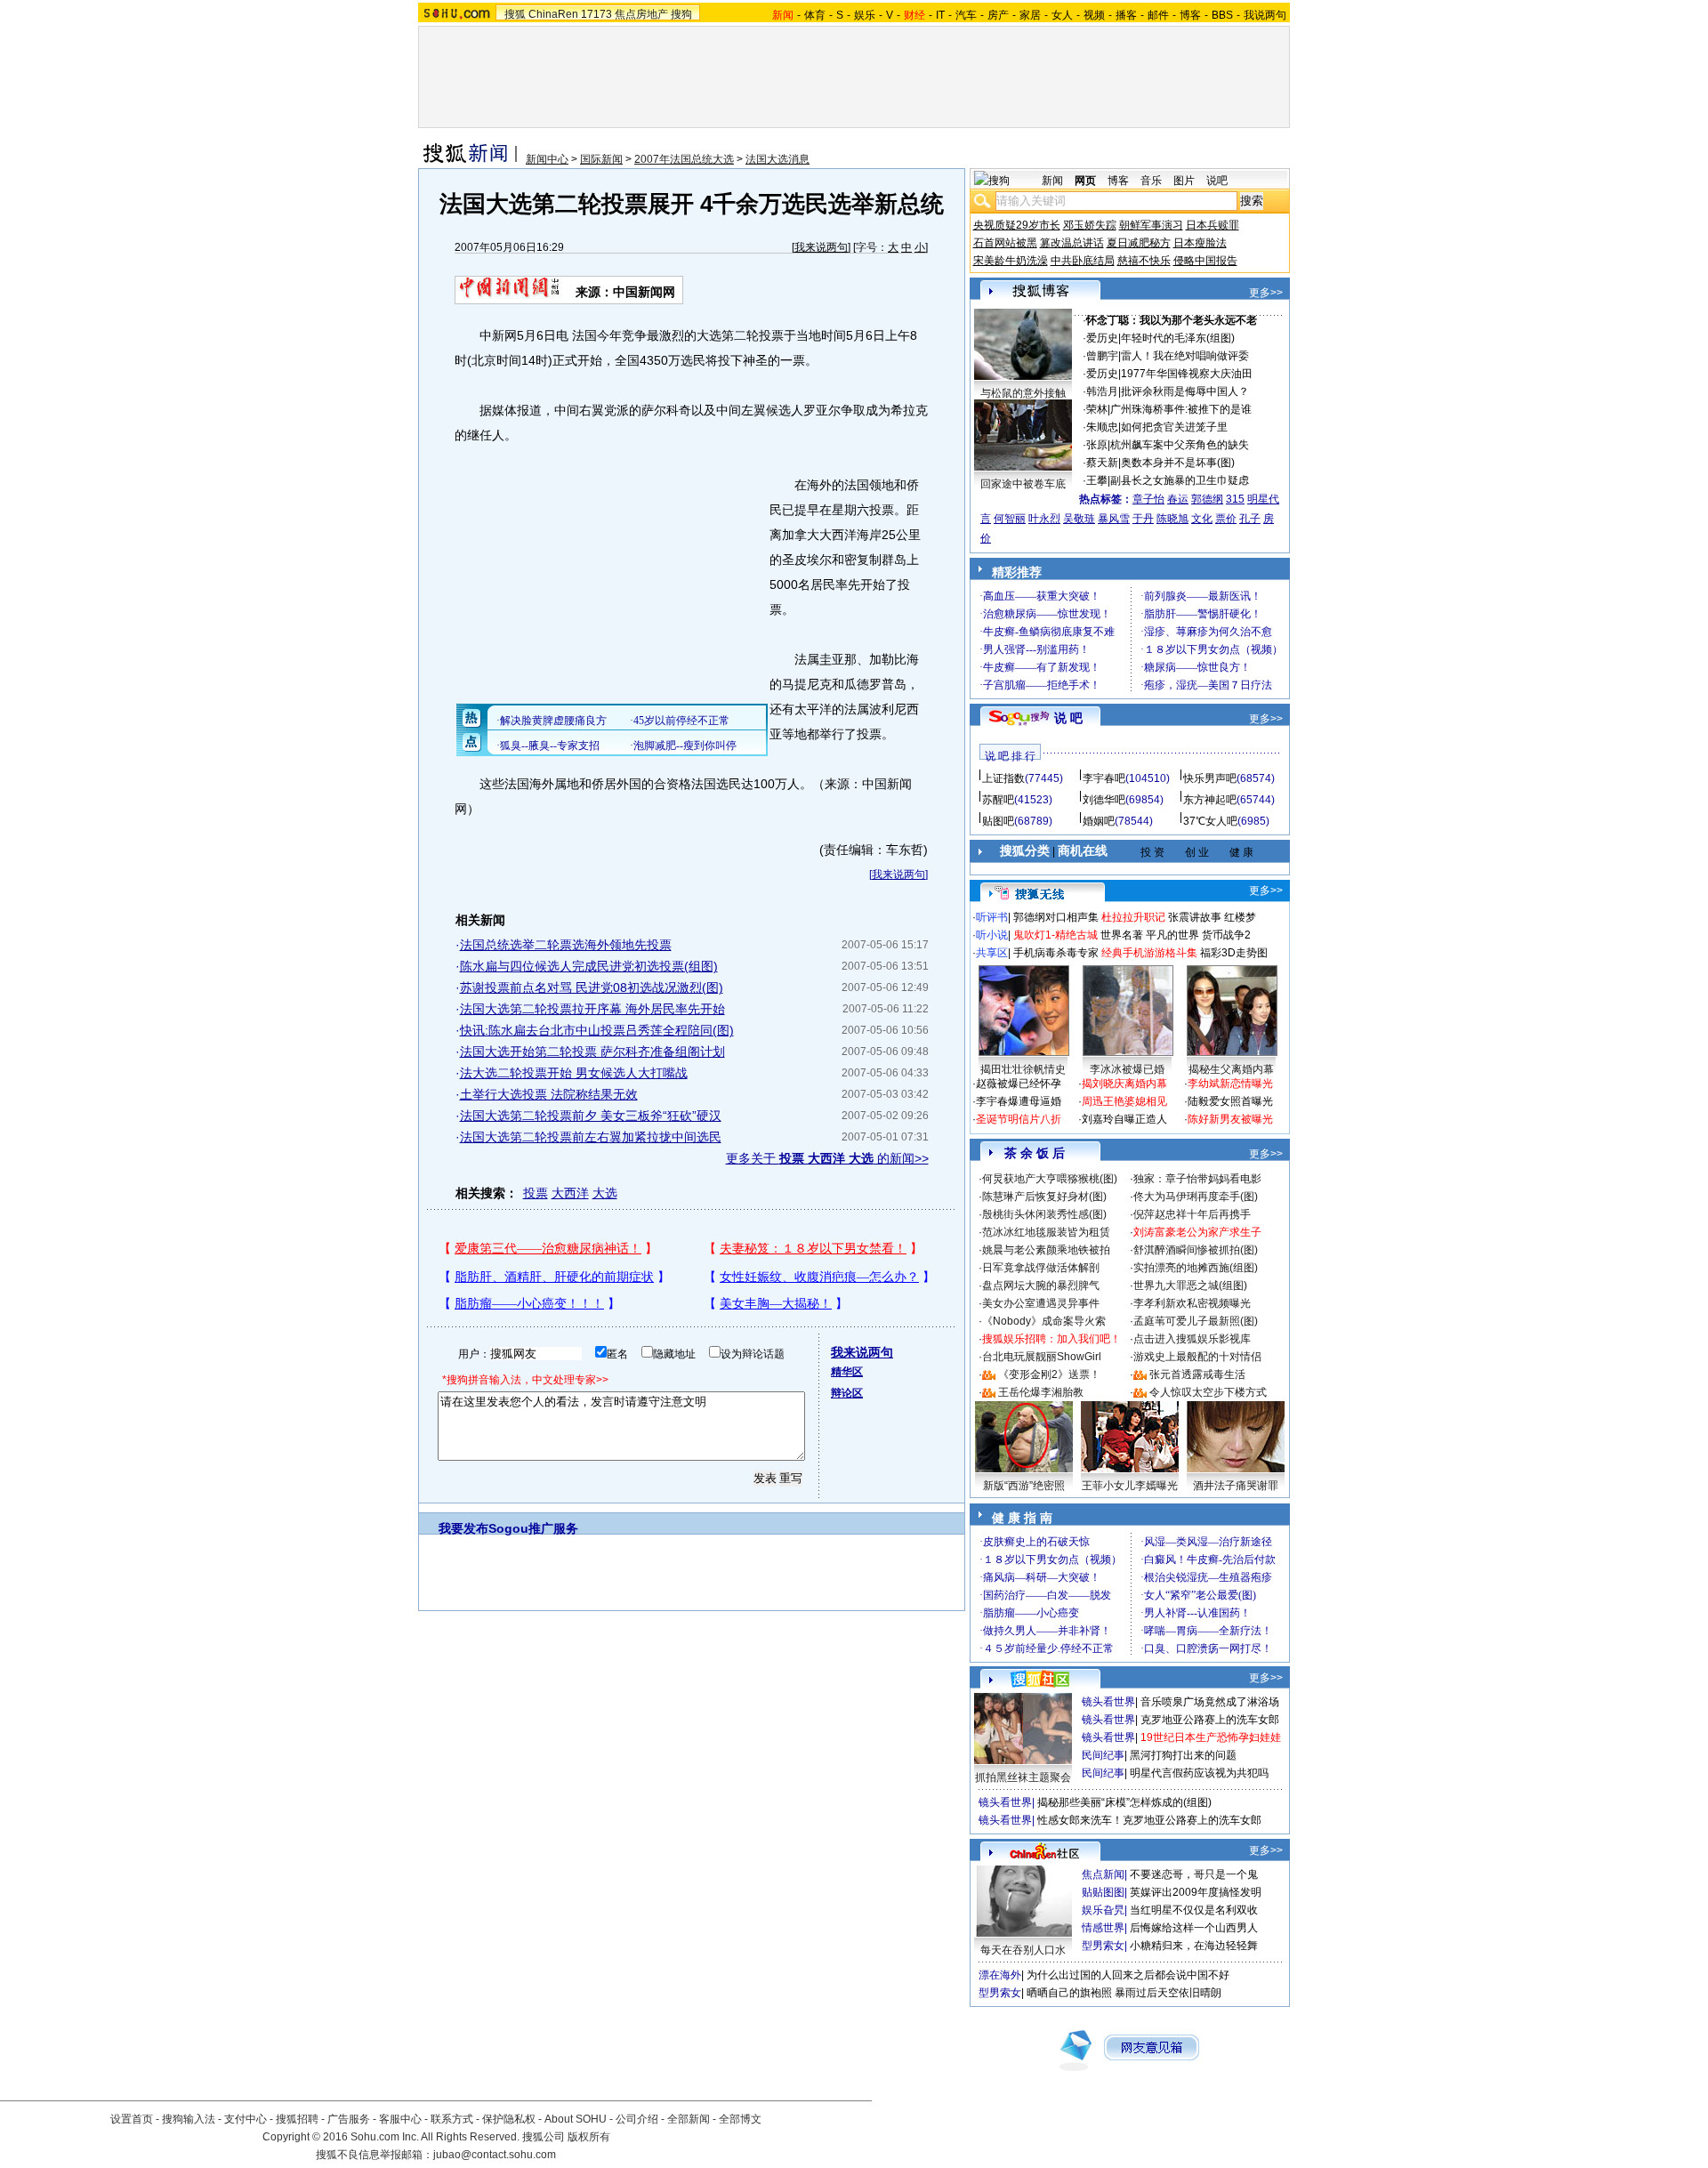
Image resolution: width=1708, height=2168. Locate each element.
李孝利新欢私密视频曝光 (1192, 1303)
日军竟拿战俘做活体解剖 (1041, 1268)
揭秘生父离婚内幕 (1231, 1069)
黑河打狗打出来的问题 (1183, 1755)
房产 (998, 15)
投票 (536, 1193)
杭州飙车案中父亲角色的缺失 (1180, 445)
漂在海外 (1000, 1975)
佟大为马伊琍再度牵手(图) (1196, 1197)
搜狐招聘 (297, 2119)
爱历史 (1102, 338)
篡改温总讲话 (1072, 243)
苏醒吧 (998, 800)
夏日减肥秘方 (1139, 243)
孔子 (1250, 519)
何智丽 (1010, 519)
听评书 (992, 917)
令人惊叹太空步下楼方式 (1208, 1392)
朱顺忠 (1102, 427)
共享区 (992, 953)
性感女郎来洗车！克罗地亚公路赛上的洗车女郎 (1149, 1820)
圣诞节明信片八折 (1019, 1119)
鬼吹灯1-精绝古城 (1055, 935)
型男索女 (1103, 1946)
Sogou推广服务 (533, 1528)
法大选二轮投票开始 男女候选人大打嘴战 (574, 1073)
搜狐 (515, 14)
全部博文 (740, 2119)
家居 (1030, 15)
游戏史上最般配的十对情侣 (1197, 1357)
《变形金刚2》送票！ (1049, 1374)
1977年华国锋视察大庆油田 (1187, 374)
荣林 (1097, 409)
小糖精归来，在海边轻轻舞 (1194, 1946)
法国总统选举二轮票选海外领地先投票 (566, 945)
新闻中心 (547, 159)
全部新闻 (689, 2119)
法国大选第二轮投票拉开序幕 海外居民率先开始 (592, 1009)
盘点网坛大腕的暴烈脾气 (1041, 1285)
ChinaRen (553, 14)
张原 (1097, 445)
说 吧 (1068, 718)
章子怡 (1148, 499)
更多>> (1266, 293)
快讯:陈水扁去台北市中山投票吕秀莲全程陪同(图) (597, 1030)
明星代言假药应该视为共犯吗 (1199, 1773)
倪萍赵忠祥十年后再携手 (1192, 1214)
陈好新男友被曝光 (1230, 1119)
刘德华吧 (1104, 800)
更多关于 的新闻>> (827, 1158)
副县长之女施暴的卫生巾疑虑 (1180, 480)
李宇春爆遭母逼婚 (1019, 1101)
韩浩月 (1102, 391)
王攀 (1097, 480)
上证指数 (1003, 778)
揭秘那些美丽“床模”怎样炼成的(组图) (1124, 1802)
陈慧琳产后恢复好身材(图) (1044, 1197)
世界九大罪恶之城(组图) (1190, 1285)
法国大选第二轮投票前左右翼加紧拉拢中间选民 (591, 1137)
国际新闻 (601, 159)
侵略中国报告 (1205, 261)
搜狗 (681, 14)
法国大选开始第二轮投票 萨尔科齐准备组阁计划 (592, 1052)
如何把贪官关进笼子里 (1174, 427)
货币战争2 (1226, 935)
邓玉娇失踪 (1090, 225)
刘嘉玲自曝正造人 (1124, 1119)
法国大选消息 (777, 159)
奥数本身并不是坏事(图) (1178, 463)
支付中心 (246, 2119)
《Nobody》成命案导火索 (1044, 1321)
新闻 (1052, 181)
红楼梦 (1240, 917)
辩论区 (847, 1393)
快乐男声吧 (1210, 778)
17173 (596, 14)
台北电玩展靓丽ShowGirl (1042, 1357)
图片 (1184, 181)
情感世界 (1103, 1928)
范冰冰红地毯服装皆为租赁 (1046, 1232)
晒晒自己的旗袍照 (1069, 1993)
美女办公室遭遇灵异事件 (1041, 1303)
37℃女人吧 (1210, 821)
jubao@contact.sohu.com (495, 2155)
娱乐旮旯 (1103, 1910)
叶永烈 (1044, 519)
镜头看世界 (1108, 1702)
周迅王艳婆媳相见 (1124, 1101)
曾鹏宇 (1102, 356)
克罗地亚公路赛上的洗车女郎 (1210, 1720)
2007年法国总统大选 (684, 159)
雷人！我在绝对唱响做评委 (1185, 356)
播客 (1126, 15)
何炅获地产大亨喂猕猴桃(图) (1050, 1179)
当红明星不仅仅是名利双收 (1194, 1910)
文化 (1202, 519)
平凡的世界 (1172, 935)
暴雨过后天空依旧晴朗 (1168, 1993)
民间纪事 (1103, 1755)
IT (940, 15)
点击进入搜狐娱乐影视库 (1192, 1339)
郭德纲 (1207, 499)
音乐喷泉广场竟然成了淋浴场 (1210, 1702)
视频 (1094, 15)
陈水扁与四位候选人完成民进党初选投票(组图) (589, 966)
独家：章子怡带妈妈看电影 (1197, 1179)
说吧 (1217, 181)
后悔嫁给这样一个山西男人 (1194, 1928)
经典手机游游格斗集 (1149, 953)
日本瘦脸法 (1200, 243)
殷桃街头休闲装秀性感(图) (1044, 1214)
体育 (815, 15)
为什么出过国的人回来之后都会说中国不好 (1128, 1975)
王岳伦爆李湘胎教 (1041, 1392)
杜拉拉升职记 (1133, 917)
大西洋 (570, 1193)
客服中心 (400, 2119)
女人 (1062, 15)
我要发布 (463, 1528)
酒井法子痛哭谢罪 (1236, 1486)
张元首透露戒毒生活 (1197, 1374)
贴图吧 (998, 821)
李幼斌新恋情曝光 (1230, 1084)
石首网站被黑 (1005, 243)
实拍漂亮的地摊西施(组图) (1196, 1268)
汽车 (966, 15)
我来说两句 (821, 247)
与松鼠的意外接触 (1023, 393)
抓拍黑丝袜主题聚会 (1023, 1777)
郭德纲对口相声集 (1056, 917)
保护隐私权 (509, 2119)
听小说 (992, 935)
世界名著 (1122, 935)
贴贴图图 (1103, 1892)
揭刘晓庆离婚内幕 (1124, 1084)
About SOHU (576, 2119)
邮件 (1158, 15)
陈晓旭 (1172, 519)
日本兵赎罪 (1213, 225)
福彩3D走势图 (1234, 953)
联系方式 (452, 2119)
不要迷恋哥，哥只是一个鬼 (1194, 1874)
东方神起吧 (1210, 800)
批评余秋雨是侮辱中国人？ (1185, 391)
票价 (1226, 519)
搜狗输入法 (189, 2119)
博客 (1190, 15)
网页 (1085, 181)
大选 (605, 1193)
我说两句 (1265, 15)
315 (1235, 499)
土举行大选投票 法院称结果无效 (549, 1094)
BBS (1222, 15)
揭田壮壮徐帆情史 (1023, 1069)
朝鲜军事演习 (1151, 225)
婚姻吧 (1099, 821)
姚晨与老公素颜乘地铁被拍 (1046, 1250)
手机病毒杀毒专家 (1056, 953)
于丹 (1143, 519)
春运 (1178, 499)
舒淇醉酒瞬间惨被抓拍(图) (1196, 1250)
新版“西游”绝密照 (1024, 1486)
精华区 (847, 1372)
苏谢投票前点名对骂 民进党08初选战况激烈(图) (592, 987)
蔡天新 (1102, 463)
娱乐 (865, 15)
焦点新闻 (1103, 1874)
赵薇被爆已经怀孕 (1019, 1084)
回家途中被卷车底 (1023, 484)
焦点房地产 (641, 14)
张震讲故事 (1195, 917)
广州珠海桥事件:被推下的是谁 (1181, 409)
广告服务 (349, 2119)
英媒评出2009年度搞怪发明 (1196, 1892)
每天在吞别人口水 (1023, 1950)
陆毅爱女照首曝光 (1230, 1101)
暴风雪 (1114, 519)
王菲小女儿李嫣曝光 (1130, 1486)
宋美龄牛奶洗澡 (1011, 261)
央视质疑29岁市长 (1017, 225)
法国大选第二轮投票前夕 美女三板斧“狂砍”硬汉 (591, 1116)
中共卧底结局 (1083, 261)
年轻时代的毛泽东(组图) (1178, 338)
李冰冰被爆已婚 (1127, 1069)
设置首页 (132, 2119)
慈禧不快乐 (1144, 261)
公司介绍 (637, 2119)
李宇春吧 (1104, 778)
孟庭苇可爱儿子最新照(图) (1196, 1321)
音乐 (1151, 181)
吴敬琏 (1079, 519)
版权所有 (589, 2137)
